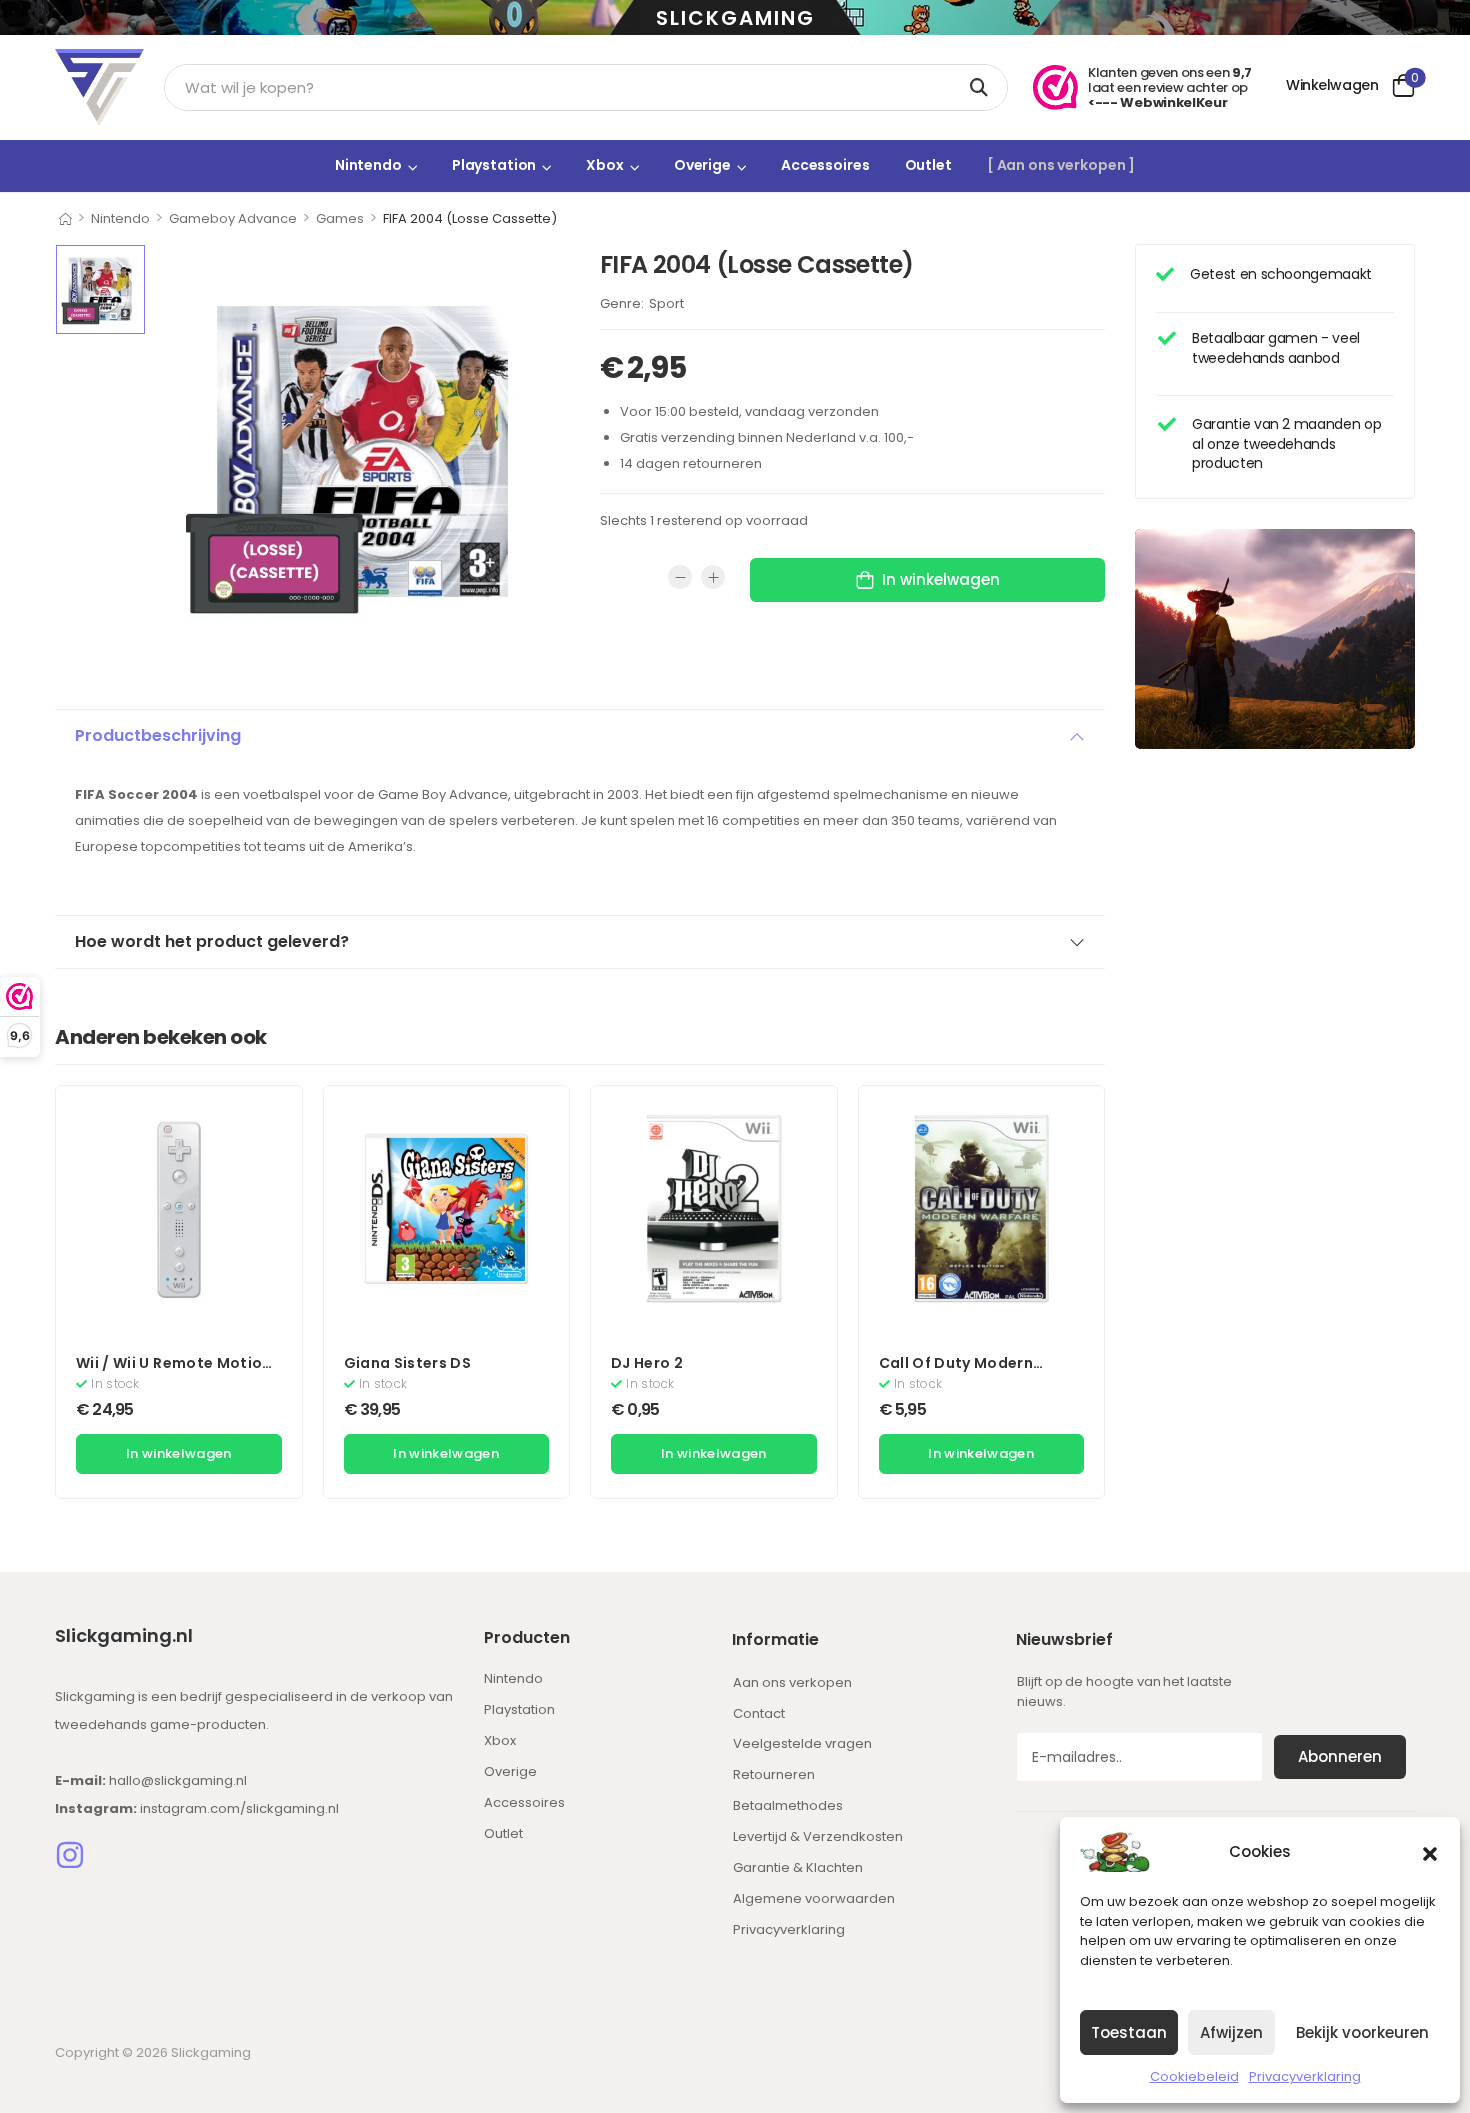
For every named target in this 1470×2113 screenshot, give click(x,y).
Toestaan (1129, 2032)
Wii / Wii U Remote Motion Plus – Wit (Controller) (174, 1373)
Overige (702, 165)
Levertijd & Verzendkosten (818, 1836)
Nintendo (368, 165)
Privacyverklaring (1305, 2076)
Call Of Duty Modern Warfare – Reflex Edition (971, 1373)
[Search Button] (982, 87)
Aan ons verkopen (792, 1682)
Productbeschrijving (158, 735)
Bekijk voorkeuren (1362, 2032)
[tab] (580, 736)
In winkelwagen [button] (179, 1453)
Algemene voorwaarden (814, 1898)
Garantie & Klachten (798, 1867)
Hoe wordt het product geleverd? (212, 941)
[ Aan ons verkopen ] (1061, 165)
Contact (759, 1713)
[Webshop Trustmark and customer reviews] (1055, 87)
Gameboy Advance (233, 218)
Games (340, 218)
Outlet (928, 165)
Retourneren (774, 1774)
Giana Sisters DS (408, 1363)
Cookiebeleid (1194, 2076)
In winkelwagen (941, 579)
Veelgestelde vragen (802, 1743)
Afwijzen (1231, 2032)
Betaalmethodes (788, 1805)
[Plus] (713, 577)
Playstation (494, 165)
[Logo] (99, 87)
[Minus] (680, 577)
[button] (1430, 1852)
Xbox (604, 165)
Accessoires (825, 165)
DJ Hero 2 (647, 1363)
